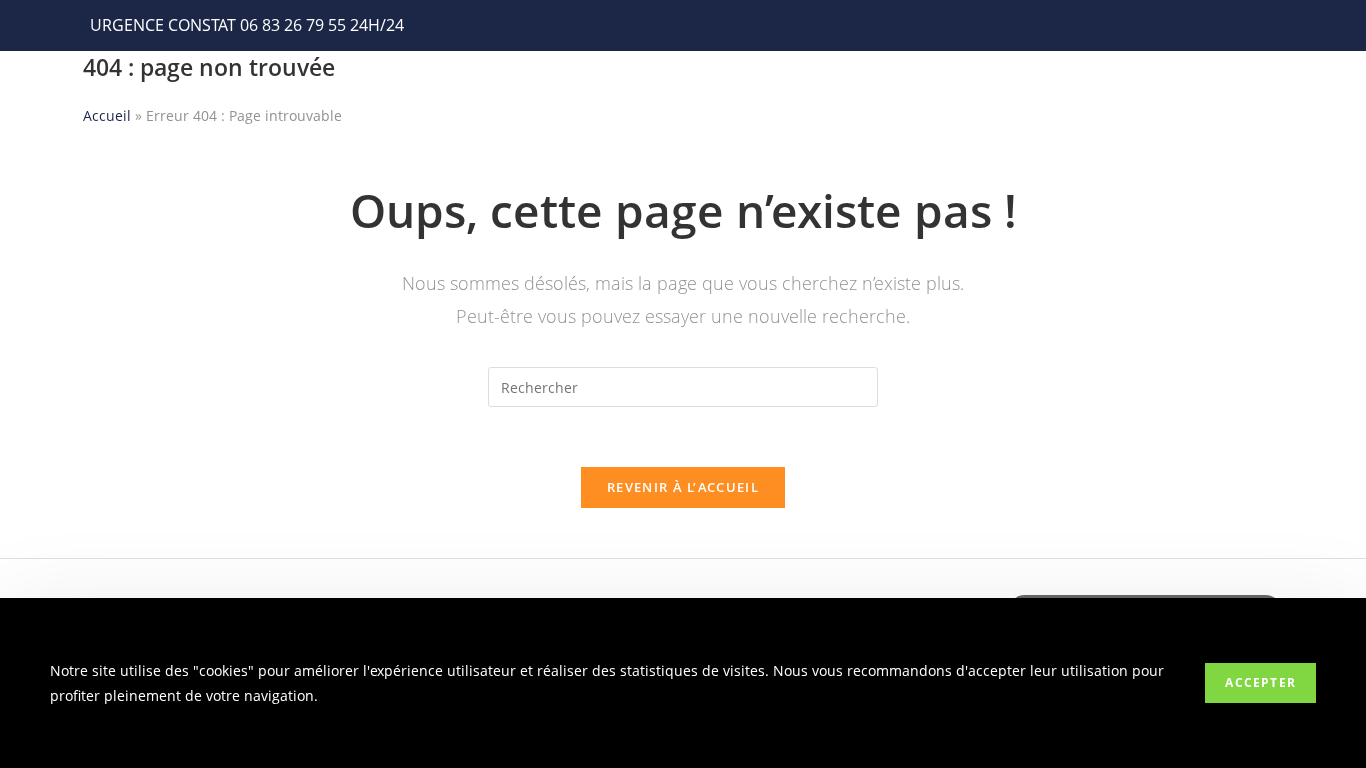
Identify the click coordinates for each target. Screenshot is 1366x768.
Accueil (107, 115)
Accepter (1260, 682)
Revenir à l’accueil (683, 487)
